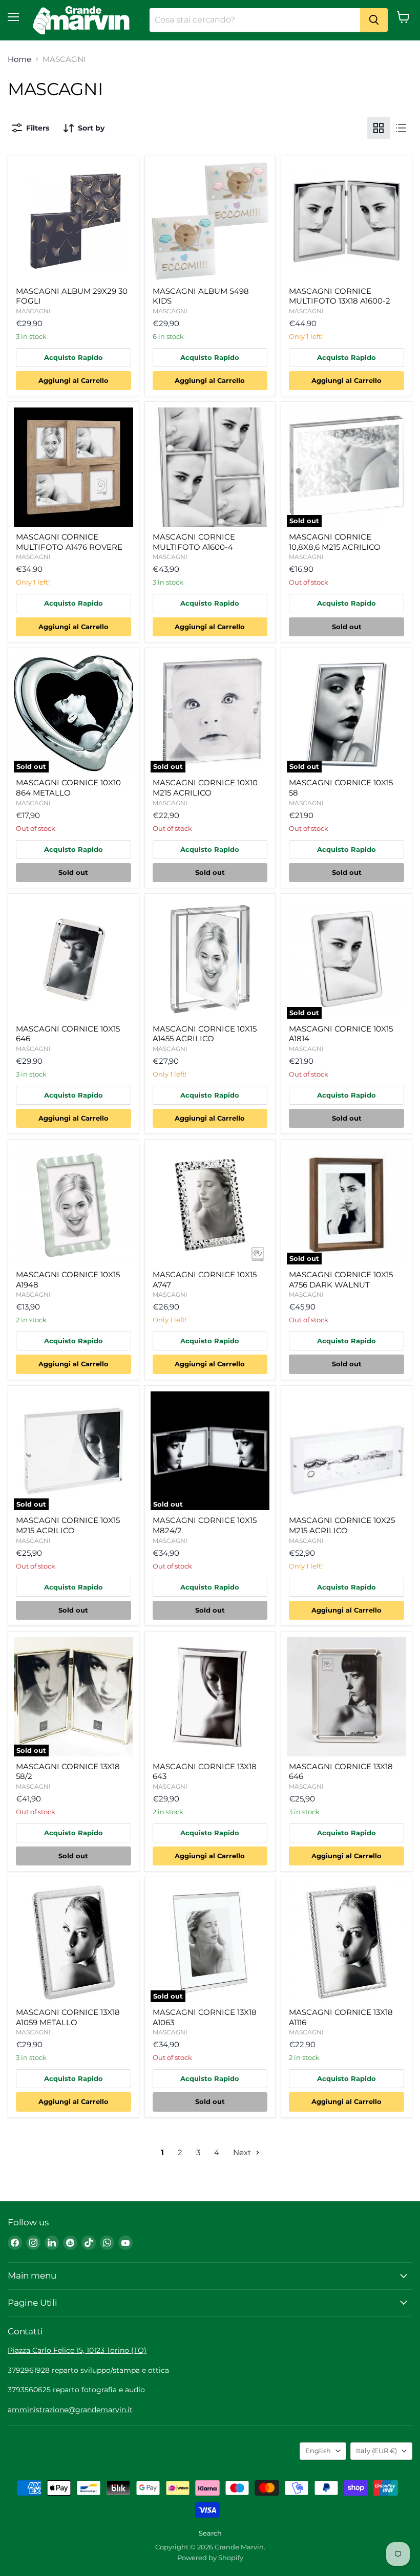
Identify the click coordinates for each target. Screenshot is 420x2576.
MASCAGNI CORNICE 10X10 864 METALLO (68, 788)
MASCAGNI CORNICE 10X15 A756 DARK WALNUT (341, 1280)
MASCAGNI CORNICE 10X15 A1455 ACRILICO (205, 1034)
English (318, 2451)
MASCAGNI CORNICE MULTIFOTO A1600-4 (194, 542)
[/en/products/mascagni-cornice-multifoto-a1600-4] (210, 467)
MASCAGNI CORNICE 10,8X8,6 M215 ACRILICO (335, 542)
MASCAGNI (33, 311)
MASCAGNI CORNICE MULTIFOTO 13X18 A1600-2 (340, 296)
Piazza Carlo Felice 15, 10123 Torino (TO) (77, 2350)
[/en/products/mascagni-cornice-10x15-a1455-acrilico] (210, 959)
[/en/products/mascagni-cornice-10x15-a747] (210, 1205)
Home (19, 59)
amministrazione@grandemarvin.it (70, 2410)
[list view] (401, 128)
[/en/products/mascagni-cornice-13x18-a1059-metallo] (73, 1942)
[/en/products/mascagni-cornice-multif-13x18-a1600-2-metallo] (346, 221)
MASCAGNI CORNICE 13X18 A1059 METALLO (68, 2017)
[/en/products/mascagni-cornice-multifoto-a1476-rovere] (73, 467)
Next (243, 2152)
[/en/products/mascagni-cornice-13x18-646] (346, 1697)
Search (210, 2533)
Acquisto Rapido (73, 357)
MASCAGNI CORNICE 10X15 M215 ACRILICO (68, 1525)
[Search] (374, 20)
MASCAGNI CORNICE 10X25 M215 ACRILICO (342, 1525)
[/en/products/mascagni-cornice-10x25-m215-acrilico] (346, 1451)
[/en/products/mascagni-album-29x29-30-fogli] (73, 221)
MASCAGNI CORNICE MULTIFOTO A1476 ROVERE (69, 542)
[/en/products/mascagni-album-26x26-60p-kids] (210, 221)
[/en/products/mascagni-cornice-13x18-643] (210, 1697)
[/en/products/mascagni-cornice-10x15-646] (73, 959)
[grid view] (379, 128)
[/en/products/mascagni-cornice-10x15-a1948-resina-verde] (73, 1205)
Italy (376, 2451)
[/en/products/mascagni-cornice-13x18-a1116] (346, 1942)
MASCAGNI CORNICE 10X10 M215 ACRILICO (205, 788)
